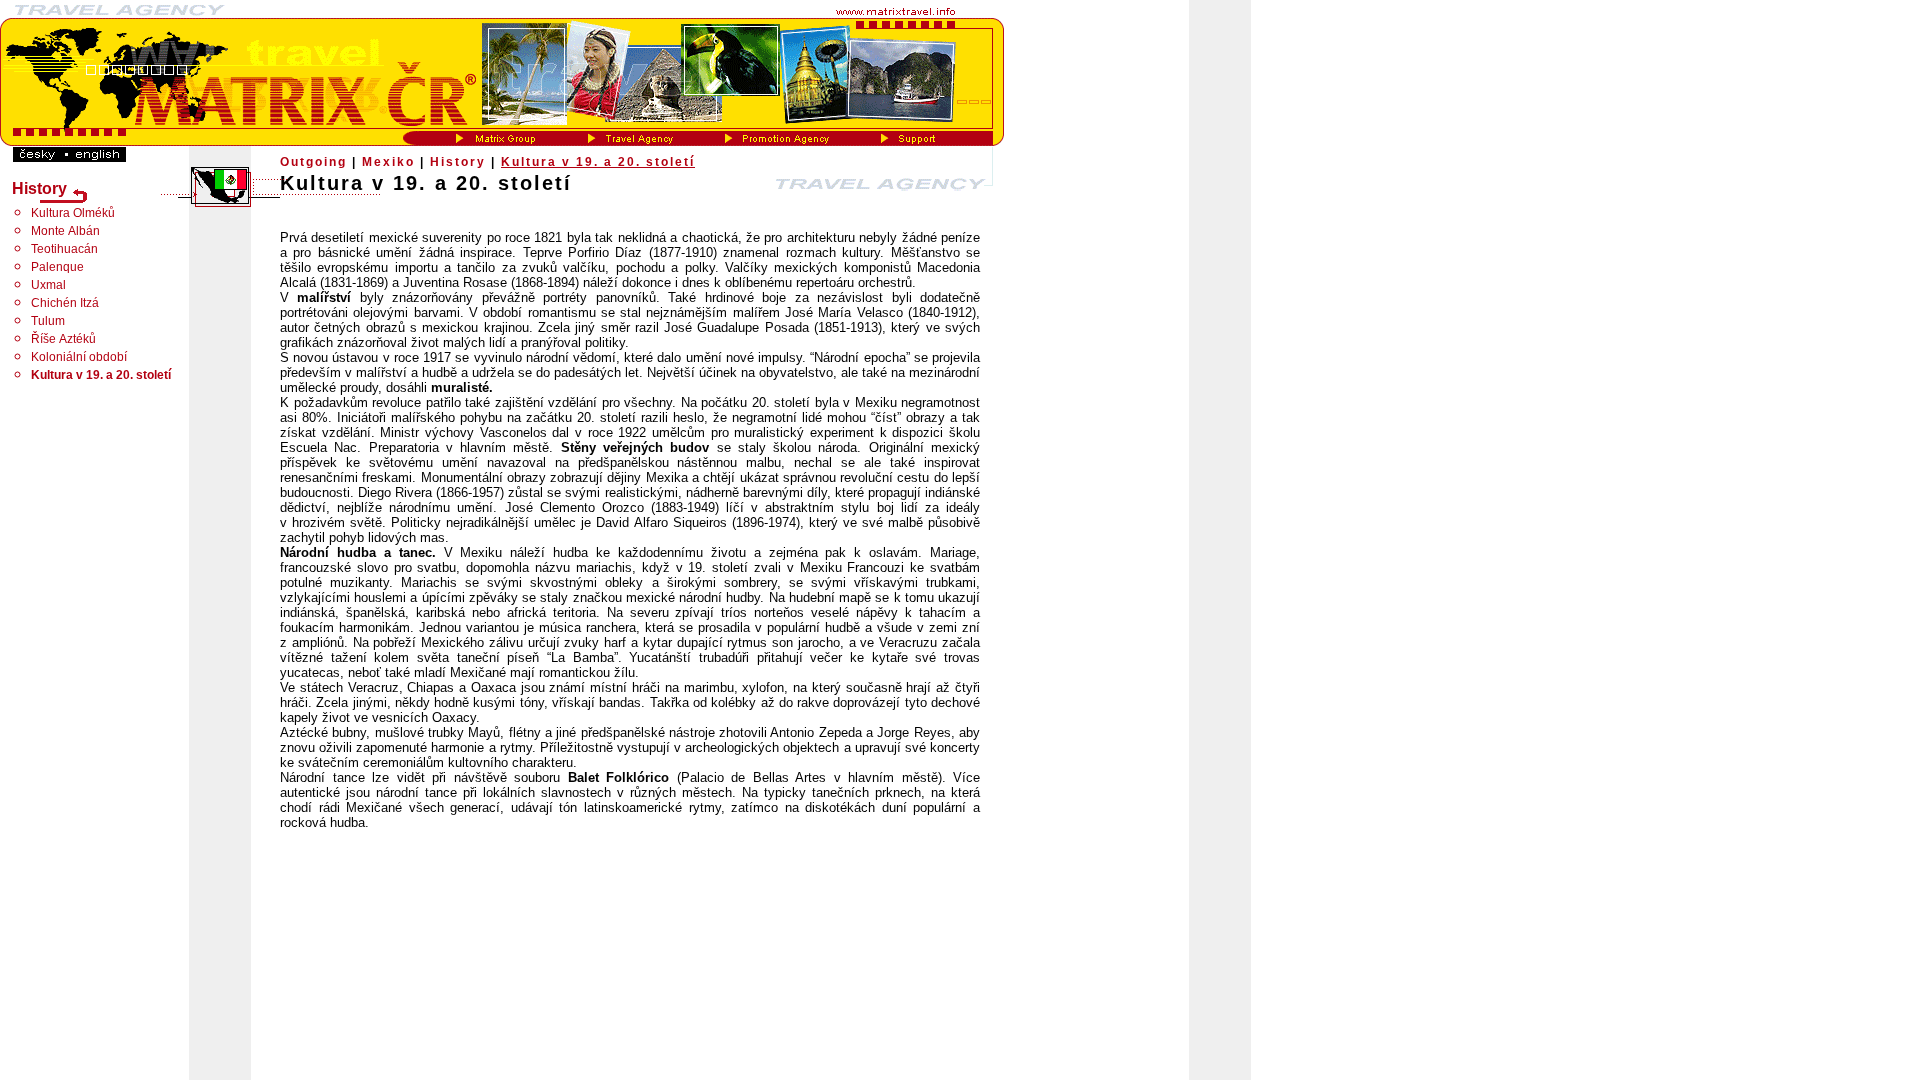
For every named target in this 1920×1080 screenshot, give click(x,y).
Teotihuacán (64, 249)
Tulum (48, 321)
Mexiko (388, 162)
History (458, 162)
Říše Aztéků (63, 339)
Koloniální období (79, 357)
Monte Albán (65, 231)
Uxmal (48, 285)
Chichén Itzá (65, 303)
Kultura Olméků (73, 213)
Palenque (57, 267)
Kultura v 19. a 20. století (598, 162)
